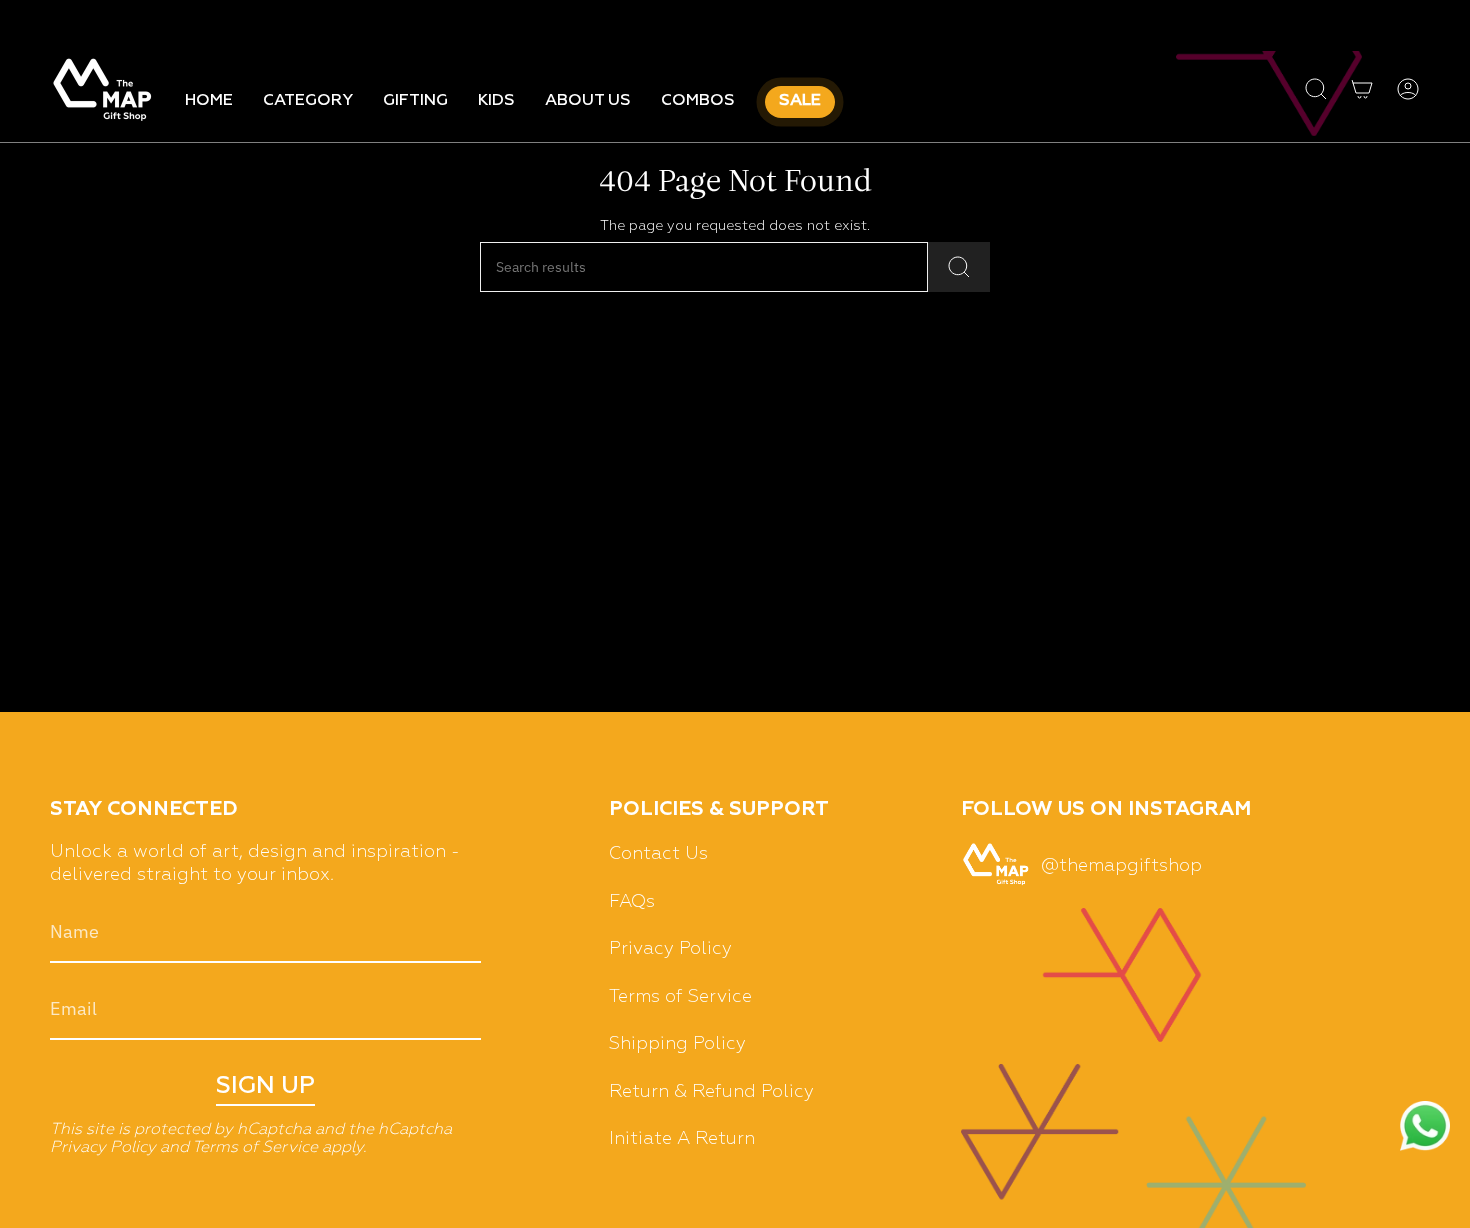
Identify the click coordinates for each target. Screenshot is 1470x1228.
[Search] (959, 267)
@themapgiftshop (1121, 866)
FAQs (632, 902)
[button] (308, 102)
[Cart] (1362, 89)
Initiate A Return (682, 1139)
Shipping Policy (677, 1044)
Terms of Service (255, 1148)
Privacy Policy (103, 1148)
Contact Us (658, 854)
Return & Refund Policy (711, 1092)
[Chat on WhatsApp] (1425, 1128)
